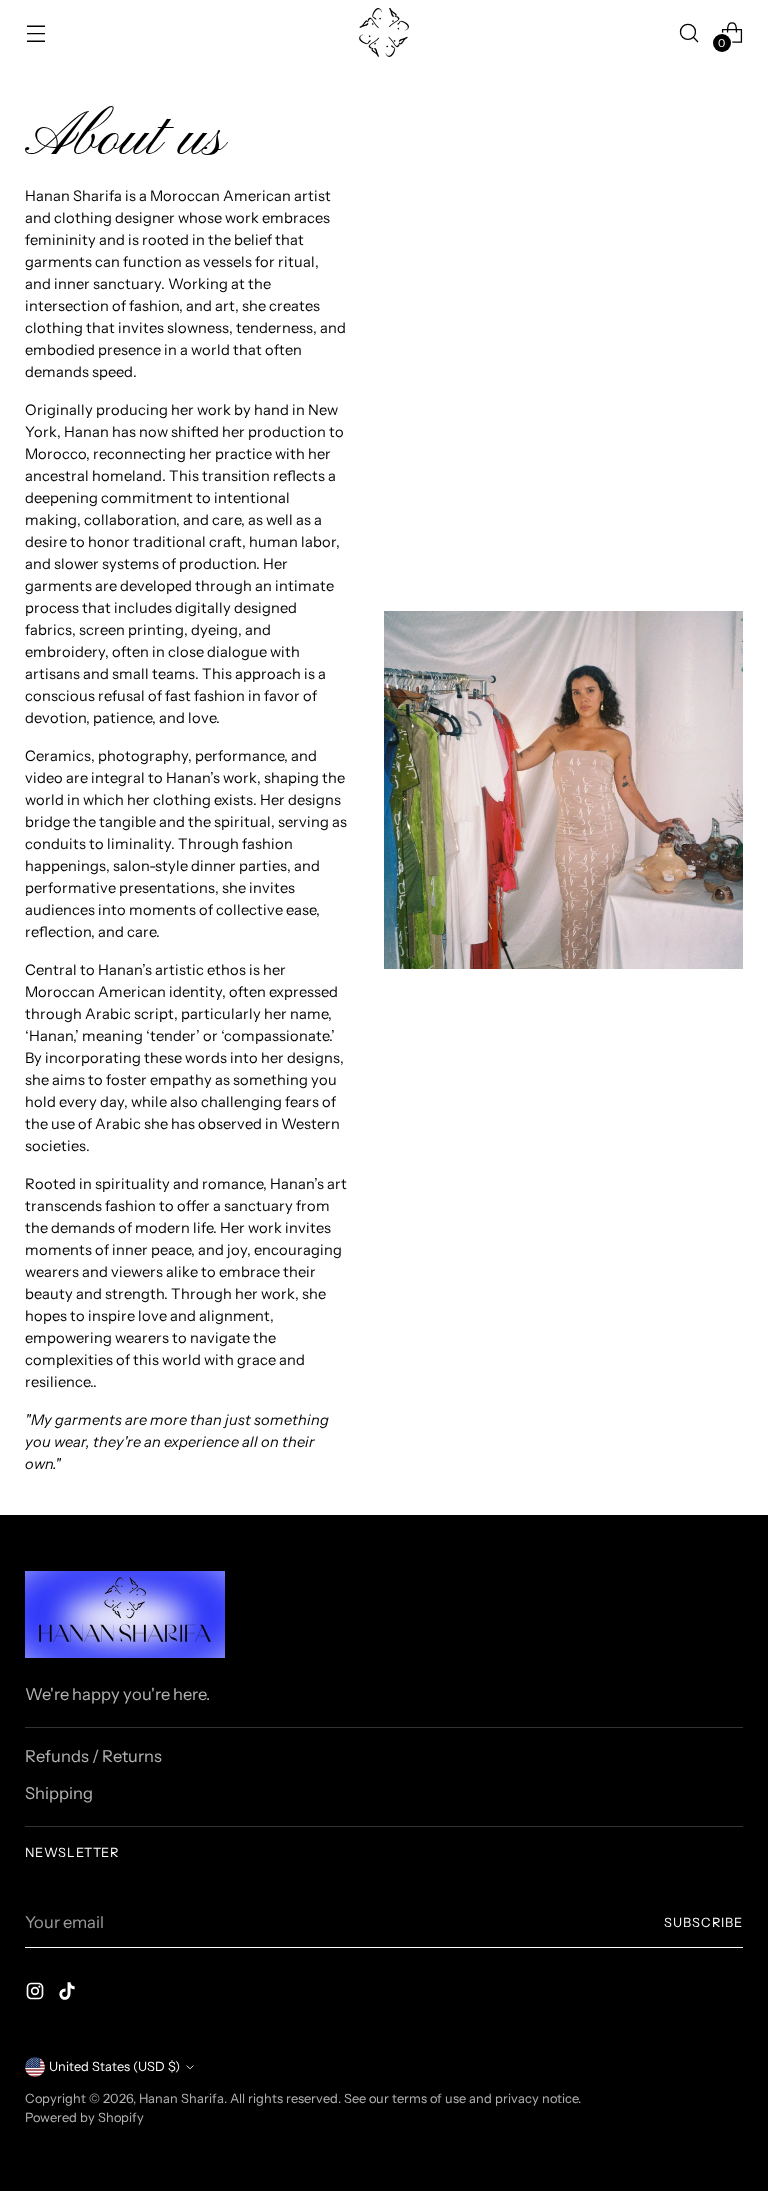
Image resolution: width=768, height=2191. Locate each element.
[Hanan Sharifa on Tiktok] (69, 1994)
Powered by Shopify (84, 2117)
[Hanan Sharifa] (384, 32)
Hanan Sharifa (181, 2098)
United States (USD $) (114, 2066)
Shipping (59, 1793)
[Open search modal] (689, 32)
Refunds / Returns (93, 1756)
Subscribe (703, 1922)
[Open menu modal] (35, 32)
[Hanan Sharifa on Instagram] (37, 1994)
